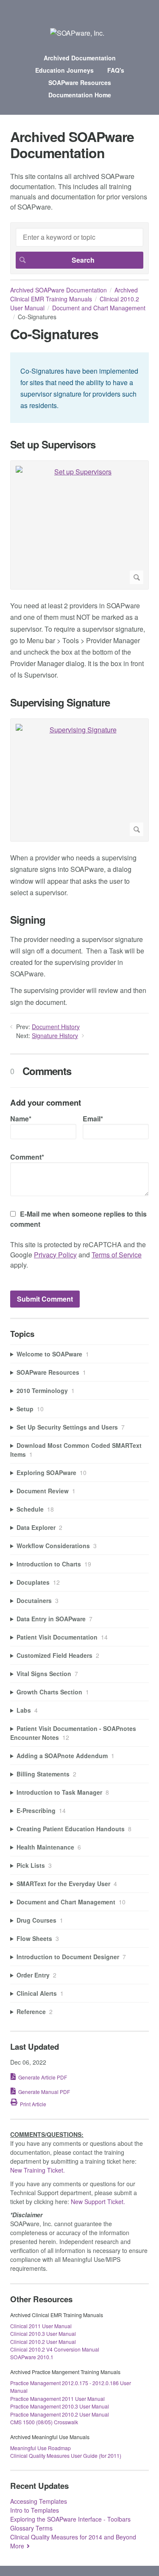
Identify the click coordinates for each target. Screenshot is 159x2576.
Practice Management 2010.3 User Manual (60, 2406)
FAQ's (116, 70)
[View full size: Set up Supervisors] (79, 525)
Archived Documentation (80, 58)
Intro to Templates (35, 2510)
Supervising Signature (60, 702)
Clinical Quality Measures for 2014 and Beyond (73, 2537)
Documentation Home (80, 95)
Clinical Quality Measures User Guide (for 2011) (66, 2455)
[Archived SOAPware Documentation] (77, 33)
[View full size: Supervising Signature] (79, 780)
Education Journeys (64, 70)
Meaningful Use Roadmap (40, 2448)
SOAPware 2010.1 (32, 2357)
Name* (21, 1119)
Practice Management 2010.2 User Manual (60, 2414)
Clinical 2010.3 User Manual (43, 2333)
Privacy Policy (55, 1255)
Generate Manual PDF (44, 2092)
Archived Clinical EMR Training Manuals (74, 294)
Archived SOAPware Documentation (59, 290)
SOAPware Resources (80, 82)
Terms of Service (117, 1255)
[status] (79, 388)
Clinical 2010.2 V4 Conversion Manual (55, 2349)
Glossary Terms (31, 2528)
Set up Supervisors (53, 444)
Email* (93, 1119)
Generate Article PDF (43, 2077)
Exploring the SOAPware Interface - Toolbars (70, 2519)
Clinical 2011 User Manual (41, 2326)
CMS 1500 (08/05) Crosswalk (44, 2422)
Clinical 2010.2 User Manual (43, 2342)
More (17, 2546)
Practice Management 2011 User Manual (57, 2399)
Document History (56, 1027)
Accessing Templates (39, 2501)
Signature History (55, 1036)
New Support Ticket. (98, 2202)
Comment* (27, 1157)
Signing (28, 920)
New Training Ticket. (38, 2170)
